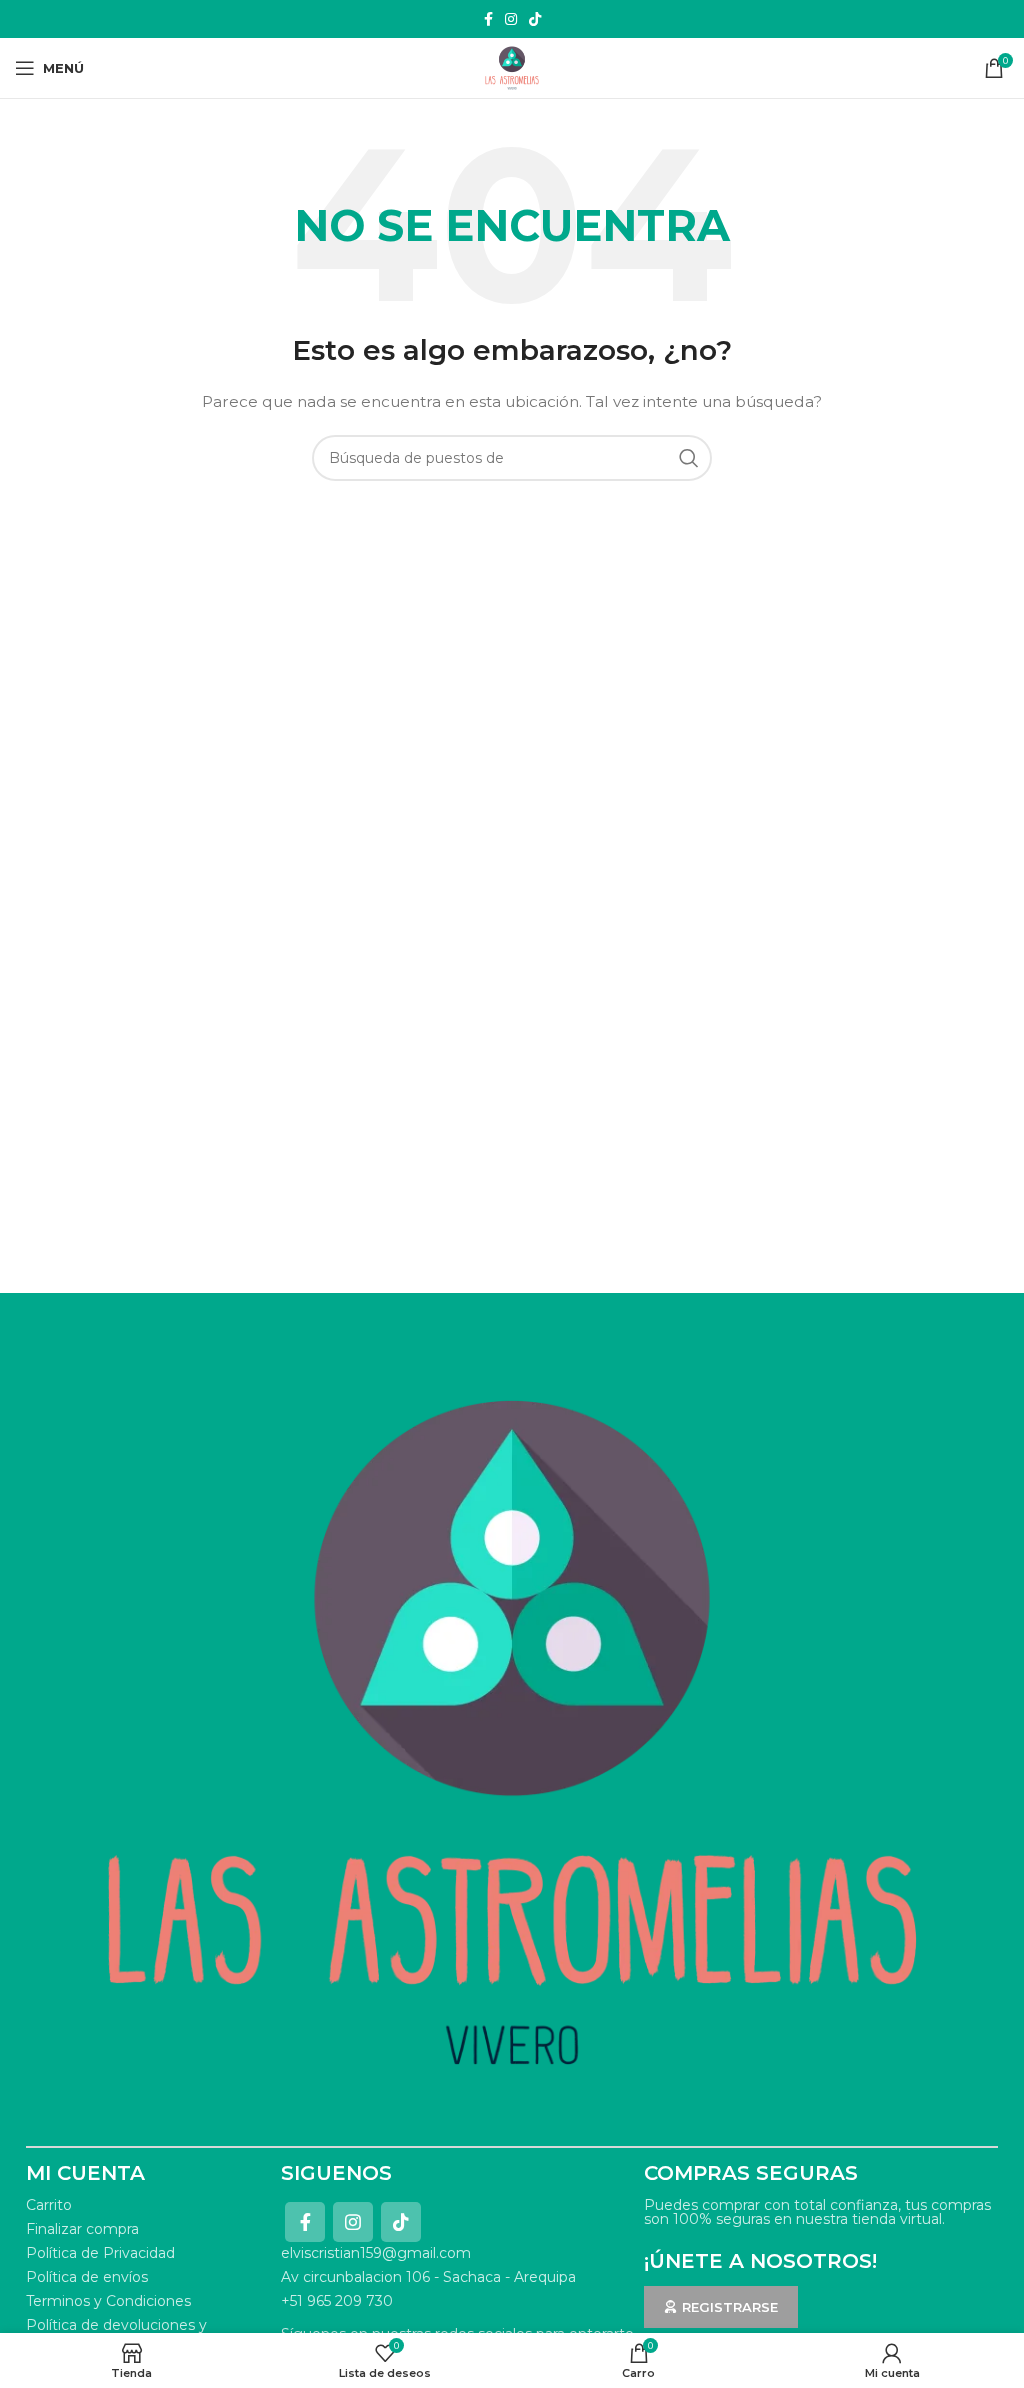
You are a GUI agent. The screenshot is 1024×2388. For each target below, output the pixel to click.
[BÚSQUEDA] (689, 458)
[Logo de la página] (511, 67)
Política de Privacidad (100, 2253)
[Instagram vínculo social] (511, 19)
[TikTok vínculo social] (535, 19)
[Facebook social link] (488, 19)
